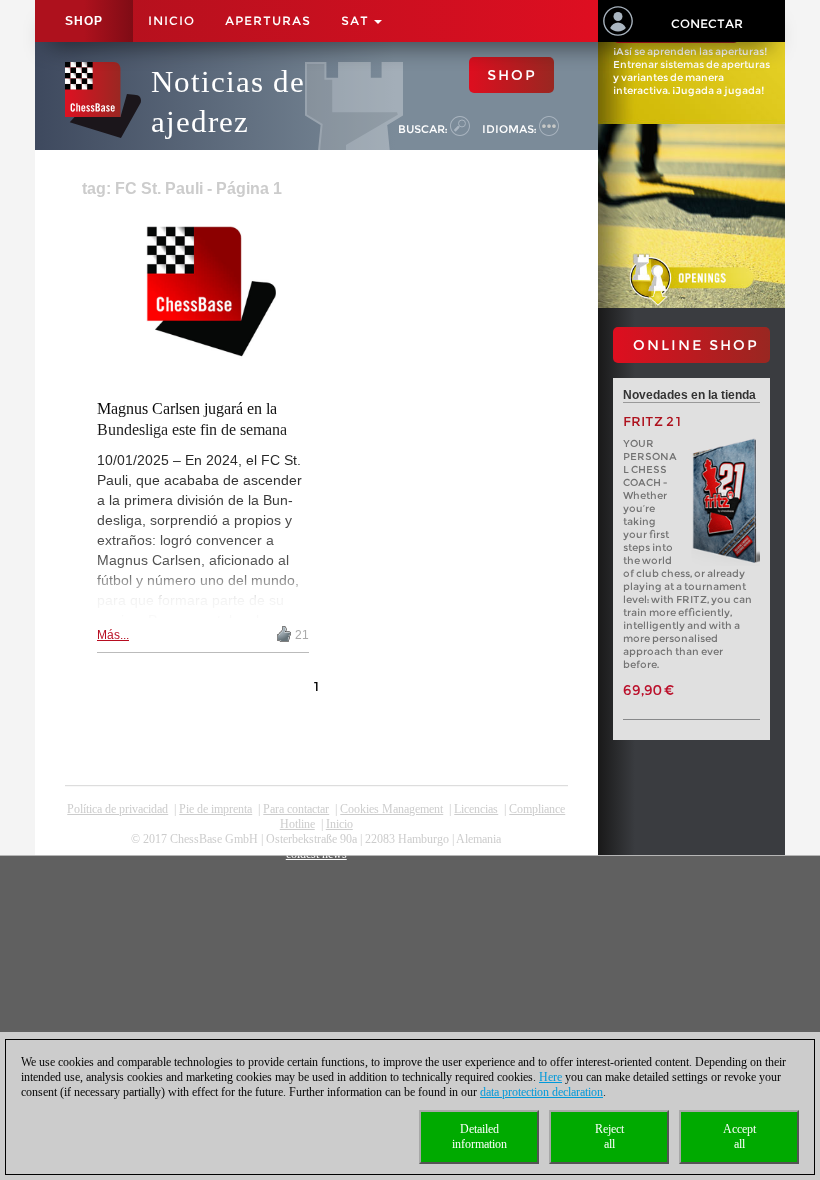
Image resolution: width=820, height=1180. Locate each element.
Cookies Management (391, 809)
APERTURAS (268, 20)
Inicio (171, 20)
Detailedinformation (479, 1136)
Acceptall (739, 1136)
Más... (113, 635)
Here (550, 1077)
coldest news (316, 854)
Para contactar (296, 809)
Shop (84, 21)
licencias (476, 809)
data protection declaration (541, 1092)
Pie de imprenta (215, 809)
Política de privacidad (117, 809)
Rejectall (609, 1136)
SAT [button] (356, 20)
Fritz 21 (652, 421)
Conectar (707, 23)
